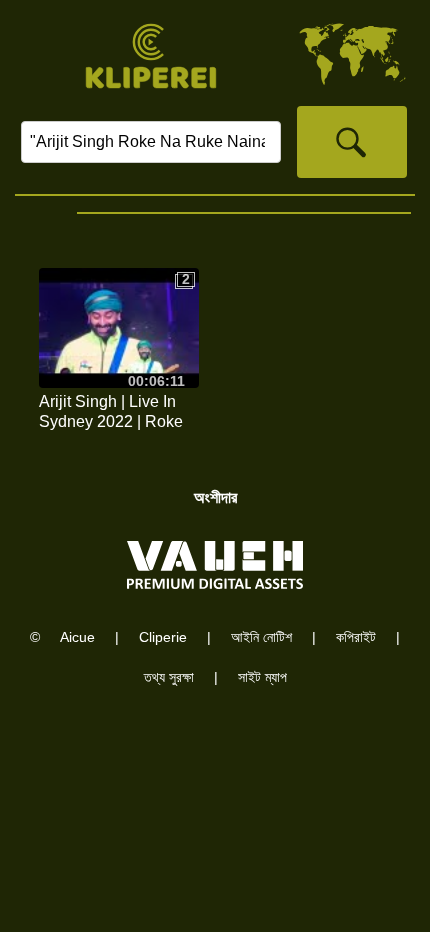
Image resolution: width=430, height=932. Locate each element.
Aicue (77, 637)
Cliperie (163, 637)
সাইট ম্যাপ (262, 677)
